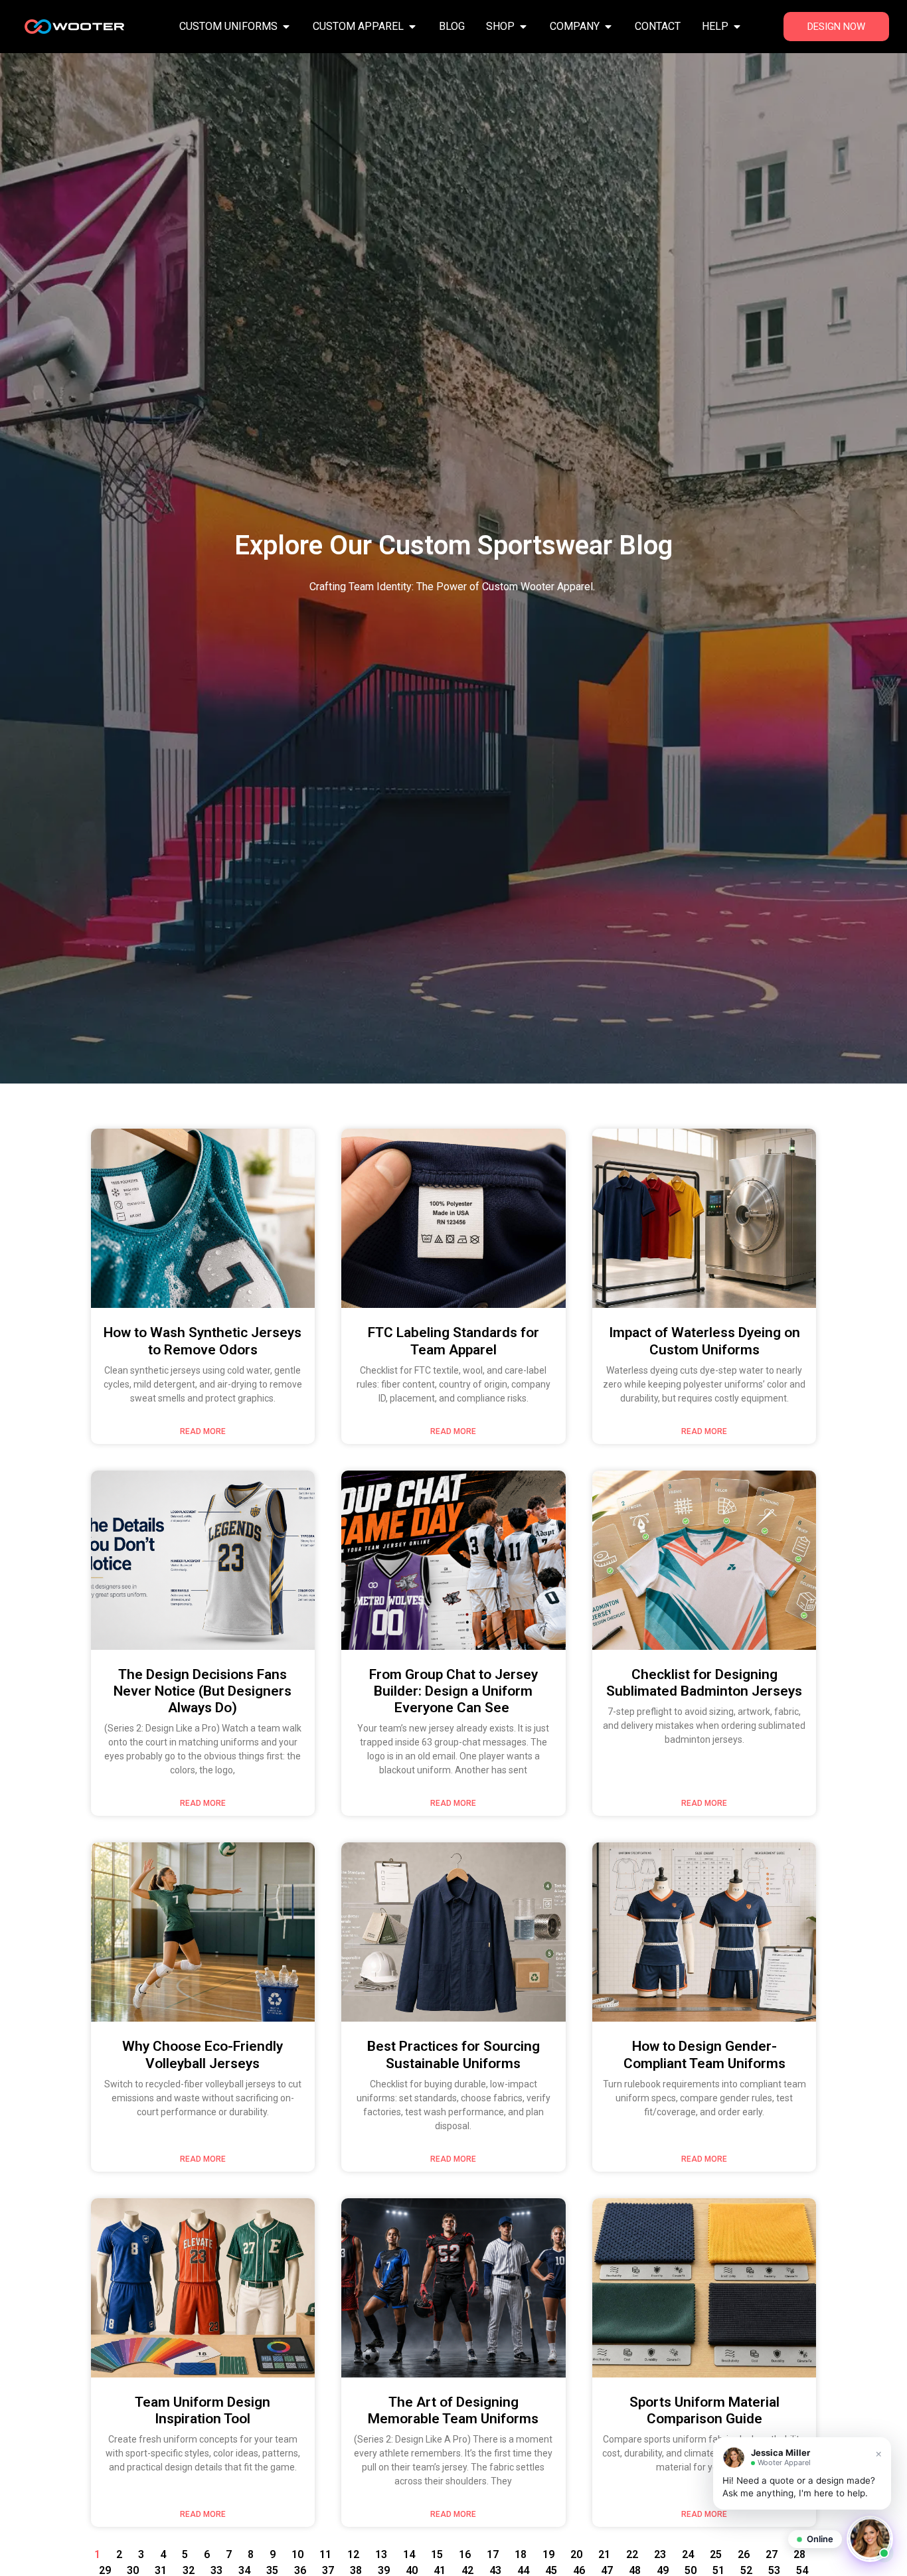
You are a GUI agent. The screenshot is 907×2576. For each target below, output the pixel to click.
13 (381, 2554)
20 (576, 2554)
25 (716, 2554)
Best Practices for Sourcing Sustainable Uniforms (453, 2054)
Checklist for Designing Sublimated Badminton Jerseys (704, 1683)
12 (353, 2554)
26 (744, 2554)
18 (521, 2554)
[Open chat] (870, 2539)
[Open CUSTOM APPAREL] (412, 27)
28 (799, 2554)
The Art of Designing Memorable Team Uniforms (453, 2410)
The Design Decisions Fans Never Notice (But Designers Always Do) (203, 1691)
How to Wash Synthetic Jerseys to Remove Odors (203, 1341)
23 (660, 2554)
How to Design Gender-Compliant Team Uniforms (704, 2054)
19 (548, 2554)
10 (297, 2554)
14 (409, 2554)
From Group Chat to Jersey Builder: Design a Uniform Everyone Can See (453, 1691)
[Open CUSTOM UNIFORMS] (286, 27)
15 (437, 2554)
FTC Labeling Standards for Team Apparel (453, 1341)
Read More (203, 1431)
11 (325, 2554)
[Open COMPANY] (608, 27)
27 (772, 2554)
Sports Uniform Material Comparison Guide (704, 2410)
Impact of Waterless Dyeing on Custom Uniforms (704, 1341)
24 (688, 2554)
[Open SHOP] (523, 27)
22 (632, 2554)
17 (493, 2554)
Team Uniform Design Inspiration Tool (203, 2410)
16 (465, 2554)
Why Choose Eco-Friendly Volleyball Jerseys (203, 2054)
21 (604, 2554)
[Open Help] (737, 27)
